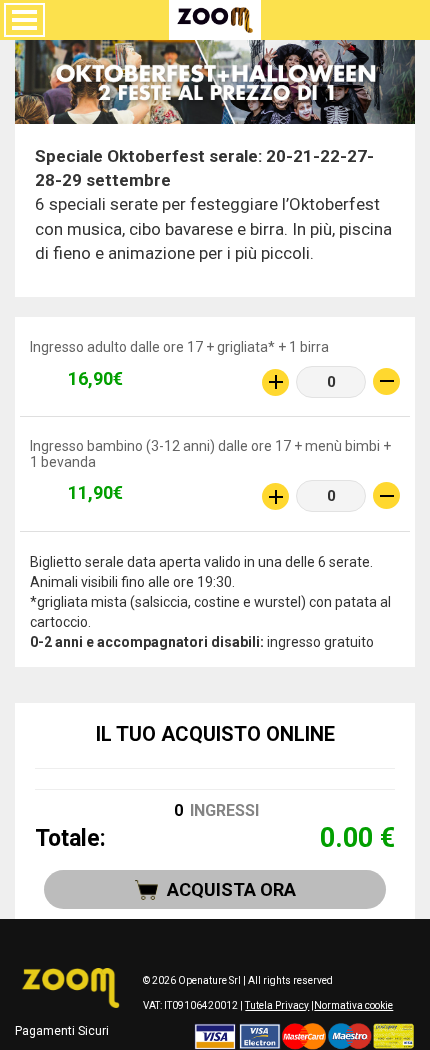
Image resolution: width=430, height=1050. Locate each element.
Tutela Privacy (277, 1005)
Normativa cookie (353, 1005)
